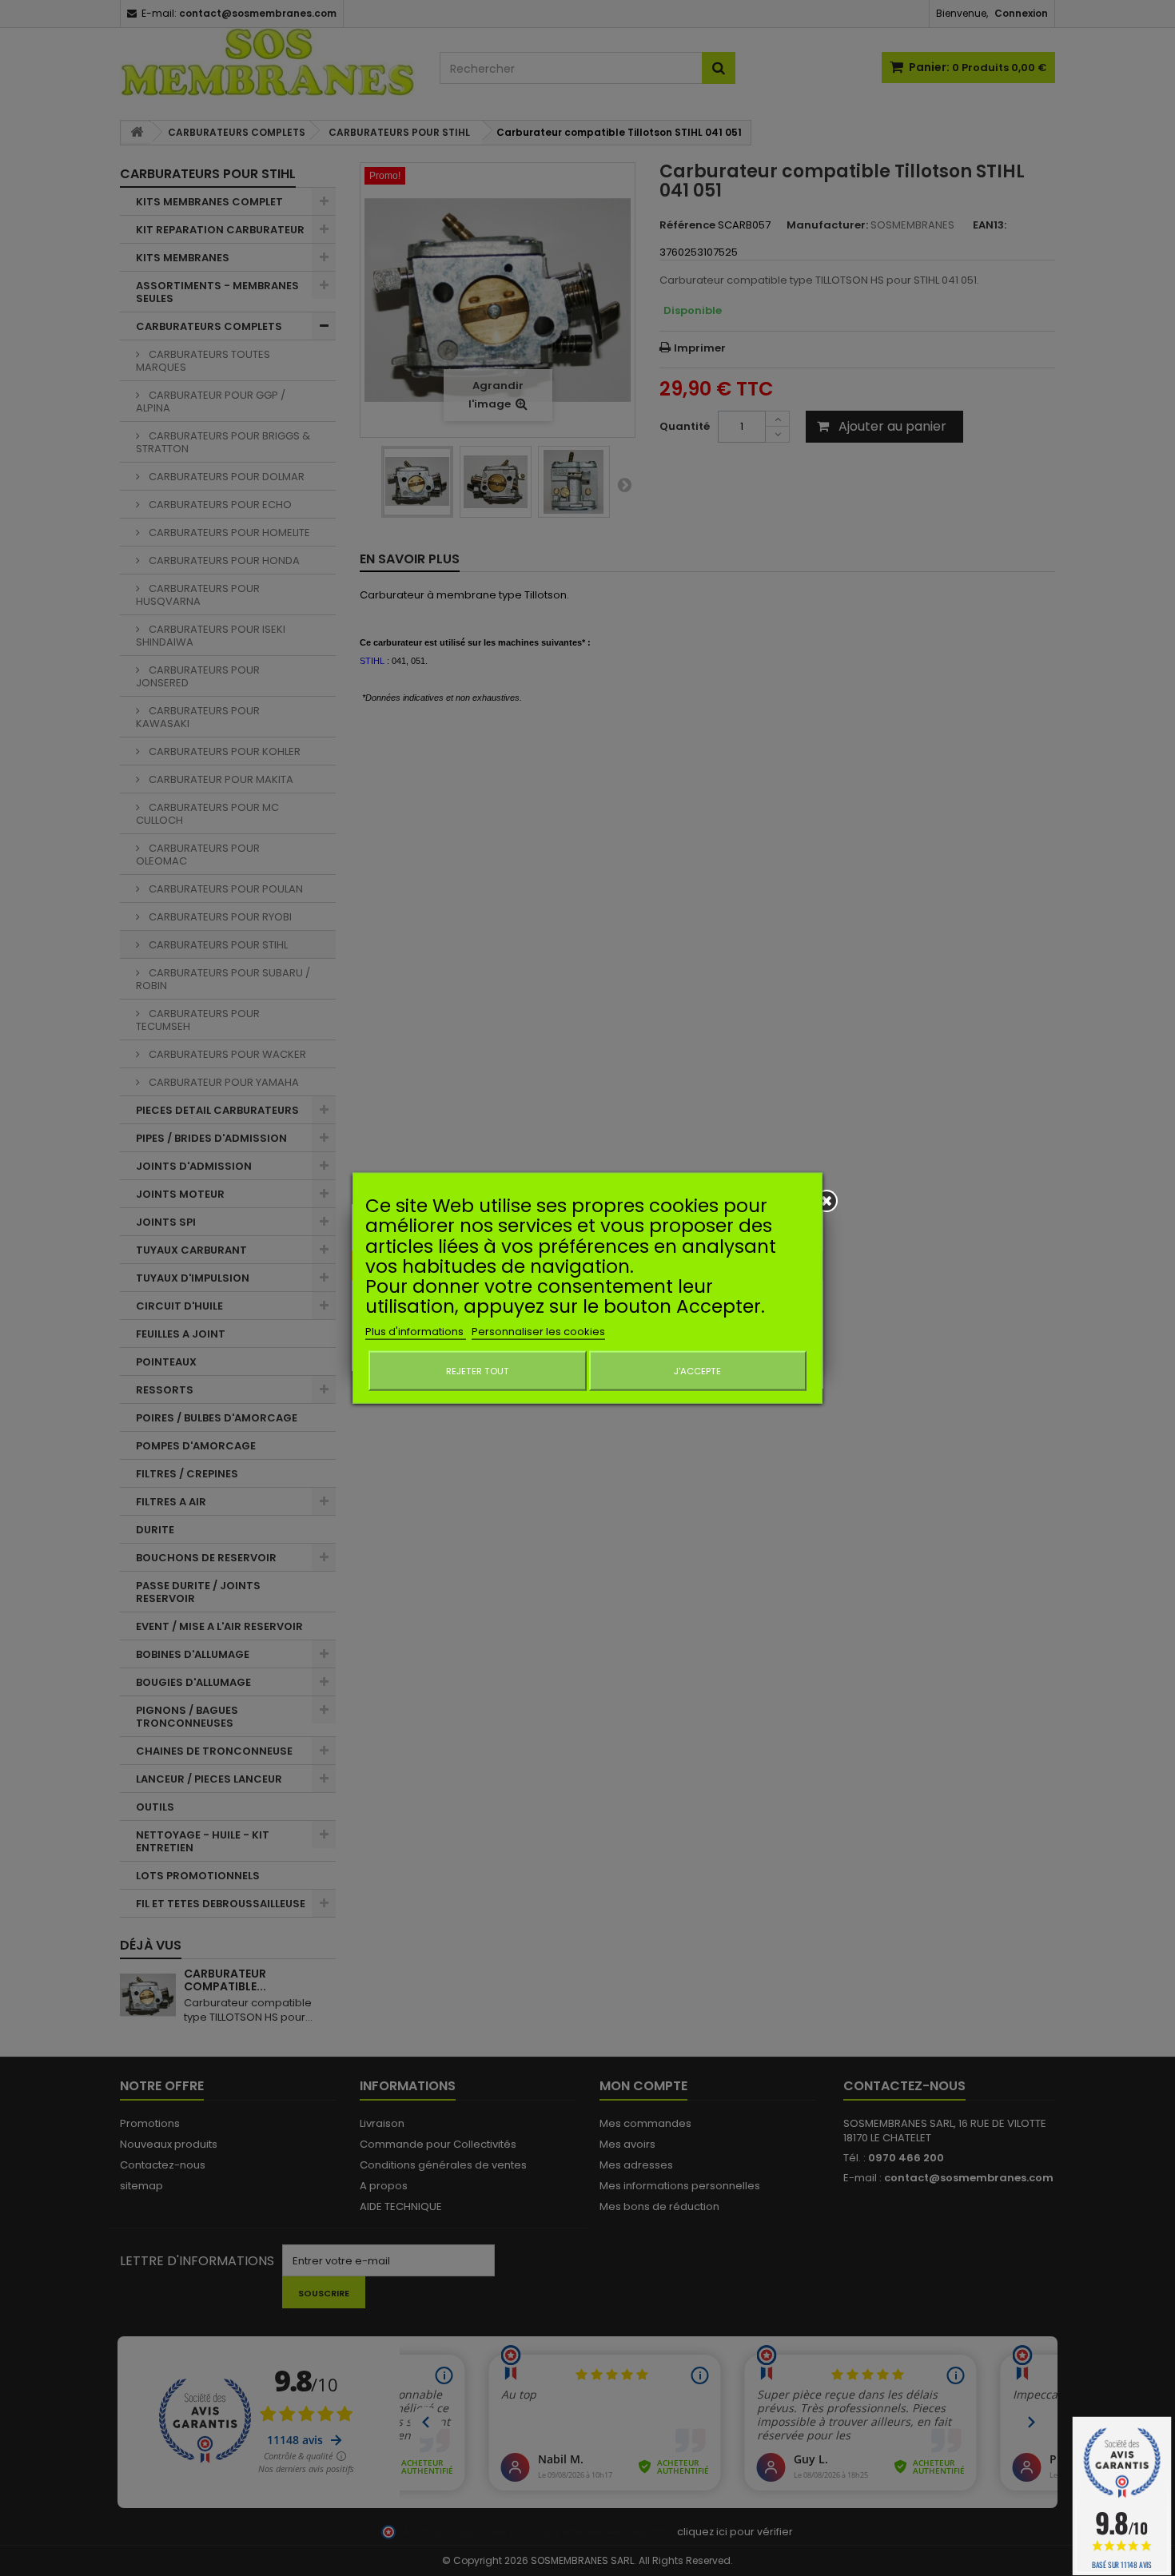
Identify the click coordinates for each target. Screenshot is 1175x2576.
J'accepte (697, 1370)
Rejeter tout (478, 1370)
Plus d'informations (416, 1331)
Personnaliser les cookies (538, 1331)
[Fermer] (826, 1201)
